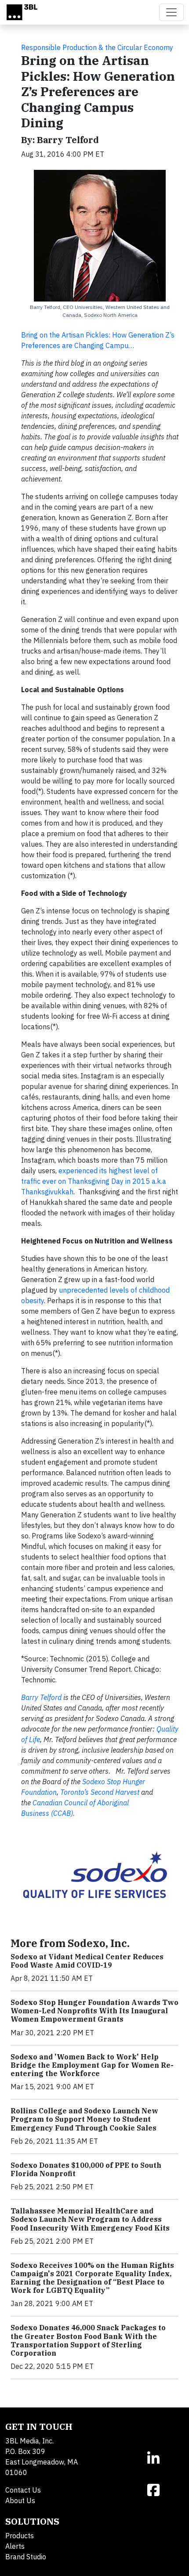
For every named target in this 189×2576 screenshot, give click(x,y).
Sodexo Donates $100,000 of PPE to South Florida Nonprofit (86, 2169)
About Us (20, 2501)
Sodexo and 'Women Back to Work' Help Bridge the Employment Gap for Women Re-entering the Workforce (92, 2065)
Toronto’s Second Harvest (100, 1792)
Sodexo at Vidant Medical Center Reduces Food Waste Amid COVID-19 (87, 1961)
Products (20, 2536)
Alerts (15, 2546)
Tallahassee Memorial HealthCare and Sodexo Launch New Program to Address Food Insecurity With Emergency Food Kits (90, 2219)
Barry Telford (41, 1697)
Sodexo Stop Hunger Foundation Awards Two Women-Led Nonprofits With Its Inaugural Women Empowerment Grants (94, 2011)
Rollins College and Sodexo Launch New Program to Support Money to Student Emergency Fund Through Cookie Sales (84, 2119)
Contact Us (23, 2490)
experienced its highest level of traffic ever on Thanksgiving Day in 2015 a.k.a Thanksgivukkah (94, 1181)
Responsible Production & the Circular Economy (97, 47)
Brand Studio (26, 2557)
